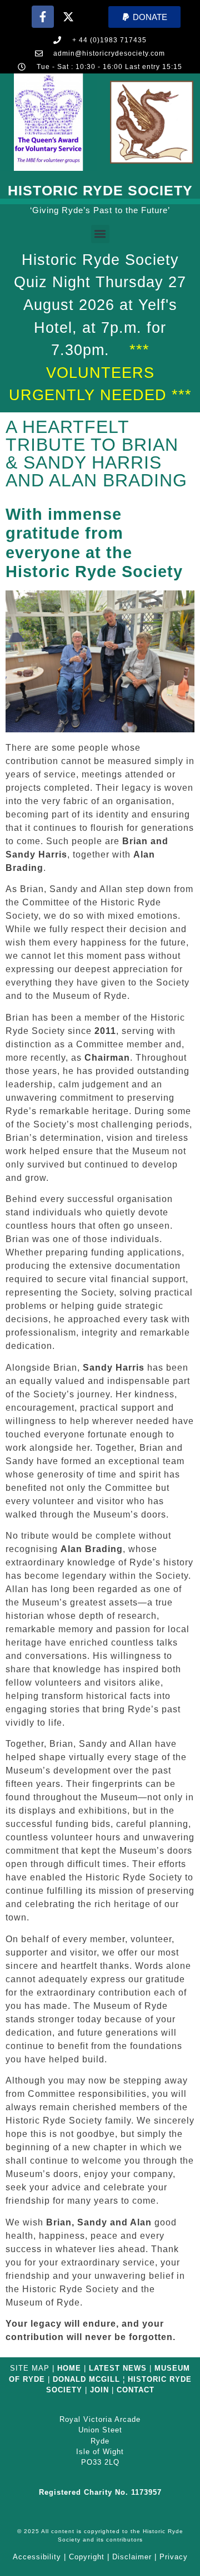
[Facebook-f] (43, 17)
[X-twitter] (68, 17)
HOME (69, 2368)
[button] (144, 17)
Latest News (118, 2368)
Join (99, 2390)
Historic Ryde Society (100, 190)
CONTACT (136, 2390)
